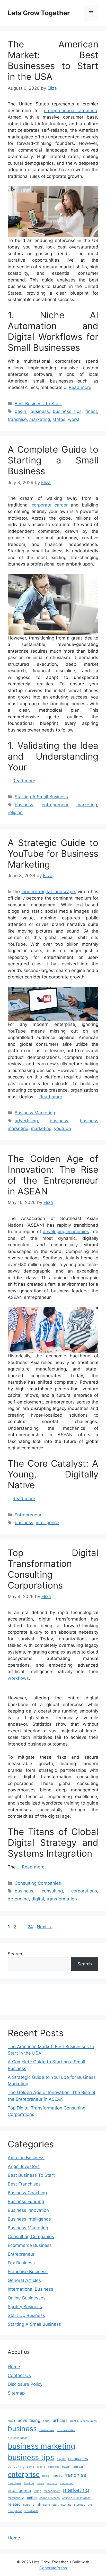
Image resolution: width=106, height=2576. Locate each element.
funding (29, 2483)
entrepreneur (55, 805)
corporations (84, 1891)
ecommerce (72, 2466)
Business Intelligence (29, 2219)
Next (44, 1927)
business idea (66, 2430)
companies (78, 2459)
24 (31, 1927)
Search (15, 1954)
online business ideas (76, 2498)
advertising (26, 1121)
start (56, 2505)
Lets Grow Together (39, 13)
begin (20, 411)
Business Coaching (27, 2193)
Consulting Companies (38, 1883)
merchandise (16, 2498)
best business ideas (83, 2421)
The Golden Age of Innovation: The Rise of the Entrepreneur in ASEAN (53, 1175)
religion (15, 812)
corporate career (50, 505)
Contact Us (19, 2375)
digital (38, 1899)
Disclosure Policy (25, 2384)
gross (40, 2483)
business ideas (18, 2438)
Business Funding (26, 2201)
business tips (67, 411)
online (32, 2498)
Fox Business (21, 2263)
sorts (47, 2505)
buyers (61, 2459)
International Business (30, 2289)
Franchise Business (28, 2272)
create (41, 2467)
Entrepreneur (28, 1515)
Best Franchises (24, 2184)
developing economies (66, 1232)
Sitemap (16, 2393)
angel (47, 2421)
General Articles (24, 2280)
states (59, 419)
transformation (62, 1899)
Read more (80, 387)
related (14, 2504)
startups (80, 2505)
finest (91, 411)
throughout (15, 2511)
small (37, 2504)
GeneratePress (53, 2568)
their (91, 2505)
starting (66, 2505)
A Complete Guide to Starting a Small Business (53, 460)
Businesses (47, 2430)
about (11, 2421)
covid (31, 2467)
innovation (67, 2483)
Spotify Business (25, 2307)
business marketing (41, 2446)
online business (50, 2498)
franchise (17, 419)
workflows (18, 1678)
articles (60, 2420)
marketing (40, 419)
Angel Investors (24, 2166)
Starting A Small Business (41, 797)
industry (52, 2483)
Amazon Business (26, 2158)
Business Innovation (28, 2210)
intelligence (47, 1523)
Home (14, 2367)
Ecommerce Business (30, 2245)
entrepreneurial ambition (70, 111)
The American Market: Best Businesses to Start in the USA (53, 60)
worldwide (31, 2511)
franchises (15, 2483)
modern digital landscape (48, 892)
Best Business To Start (38, 404)
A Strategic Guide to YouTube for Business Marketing (53, 853)
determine (18, 1899)
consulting (52, 1891)
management (52, 2491)
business (40, 411)
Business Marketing (35, 1113)
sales (27, 2505)
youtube (63, 1128)
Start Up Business (26, 2315)
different (53, 2467)
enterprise (24, 2474)
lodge (37, 2491)
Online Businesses (27, 2298)
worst (74, 419)
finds (46, 2476)
